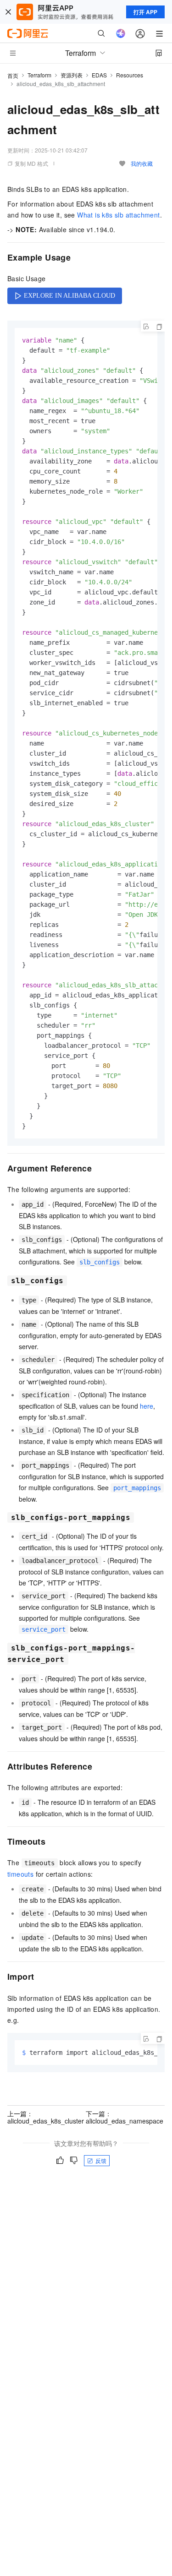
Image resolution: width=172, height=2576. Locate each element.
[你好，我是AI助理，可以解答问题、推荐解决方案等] (121, 33)
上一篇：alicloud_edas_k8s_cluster (46, 2117)
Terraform (39, 75)
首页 (13, 75)
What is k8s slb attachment (118, 215)
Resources (130, 75)
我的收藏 (142, 163)
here (147, 1406)
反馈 (101, 2160)
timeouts (20, 1874)
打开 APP (145, 12)
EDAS (99, 75)
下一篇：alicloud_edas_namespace (125, 2117)
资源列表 (72, 75)
